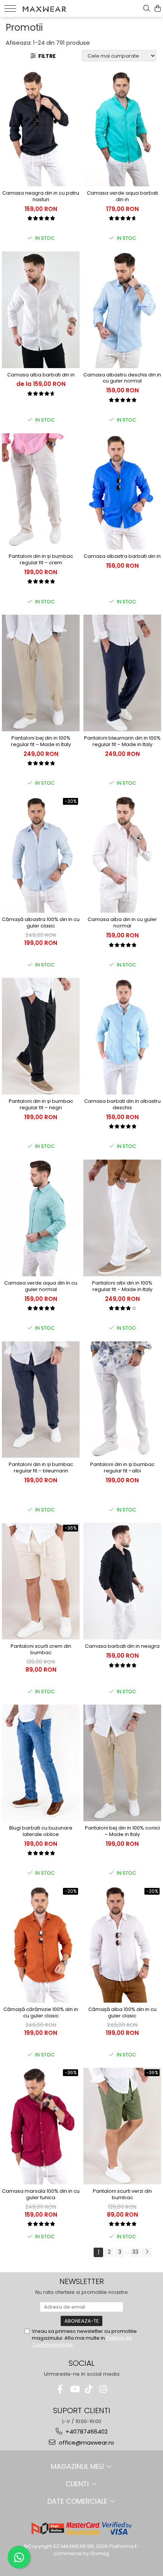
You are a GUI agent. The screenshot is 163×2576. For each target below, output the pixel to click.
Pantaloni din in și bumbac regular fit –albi (122, 1468)
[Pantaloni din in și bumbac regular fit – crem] (41, 492)
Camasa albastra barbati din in (122, 557)
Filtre (46, 56)
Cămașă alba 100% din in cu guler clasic (122, 2013)
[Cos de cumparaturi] (158, 9)
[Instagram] (103, 2389)
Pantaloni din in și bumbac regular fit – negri (41, 1105)
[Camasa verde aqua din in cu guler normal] (41, 1218)
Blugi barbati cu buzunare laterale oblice (41, 1831)
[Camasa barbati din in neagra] (122, 1581)
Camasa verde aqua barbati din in (122, 197)
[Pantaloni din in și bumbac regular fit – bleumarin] (41, 1400)
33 (135, 2252)
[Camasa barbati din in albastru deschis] (122, 1036)
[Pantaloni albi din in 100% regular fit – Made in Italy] (122, 1218)
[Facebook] (60, 2389)
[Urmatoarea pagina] (147, 2252)
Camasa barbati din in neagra (122, 1646)
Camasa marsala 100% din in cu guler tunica (41, 2195)
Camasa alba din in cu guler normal (122, 923)
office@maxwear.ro (86, 2443)
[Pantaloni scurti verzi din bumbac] (122, 2126)
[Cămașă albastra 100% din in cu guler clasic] (41, 855)
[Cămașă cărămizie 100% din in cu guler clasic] (41, 1945)
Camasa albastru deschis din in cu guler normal (122, 378)
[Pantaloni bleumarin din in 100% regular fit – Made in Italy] (122, 673)
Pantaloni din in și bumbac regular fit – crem (41, 560)
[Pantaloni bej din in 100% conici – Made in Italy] (122, 1763)
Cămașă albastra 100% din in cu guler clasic (41, 923)
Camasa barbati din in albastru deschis (122, 1105)
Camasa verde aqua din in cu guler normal (41, 1286)
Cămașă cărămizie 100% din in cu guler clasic (41, 2013)
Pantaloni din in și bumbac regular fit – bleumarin (41, 1468)
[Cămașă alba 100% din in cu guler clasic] (122, 1945)
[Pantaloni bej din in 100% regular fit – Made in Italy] (41, 673)
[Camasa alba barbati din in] (41, 310)
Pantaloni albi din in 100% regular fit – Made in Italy (122, 1286)
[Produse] (10, 9)
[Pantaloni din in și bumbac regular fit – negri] (41, 1036)
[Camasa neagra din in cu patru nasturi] (41, 128)
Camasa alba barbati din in (41, 375)
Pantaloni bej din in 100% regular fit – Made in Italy (41, 742)
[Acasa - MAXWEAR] (44, 8)
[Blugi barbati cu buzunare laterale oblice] (41, 1763)
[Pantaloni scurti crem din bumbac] (41, 1582)
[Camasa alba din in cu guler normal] (122, 855)
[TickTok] (89, 2389)
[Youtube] (74, 2389)
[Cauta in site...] (147, 9)
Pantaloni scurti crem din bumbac (41, 1650)
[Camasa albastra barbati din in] (122, 492)
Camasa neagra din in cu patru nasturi (41, 197)
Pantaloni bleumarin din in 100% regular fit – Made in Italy (122, 742)
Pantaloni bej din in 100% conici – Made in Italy (122, 1831)
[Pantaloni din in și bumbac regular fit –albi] (122, 1400)
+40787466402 (86, 2432)
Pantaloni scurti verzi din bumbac (122, 2195)
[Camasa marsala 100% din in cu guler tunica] (41, 2126)
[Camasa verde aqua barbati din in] (122, 128)
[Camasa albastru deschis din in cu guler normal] (122, 310)
